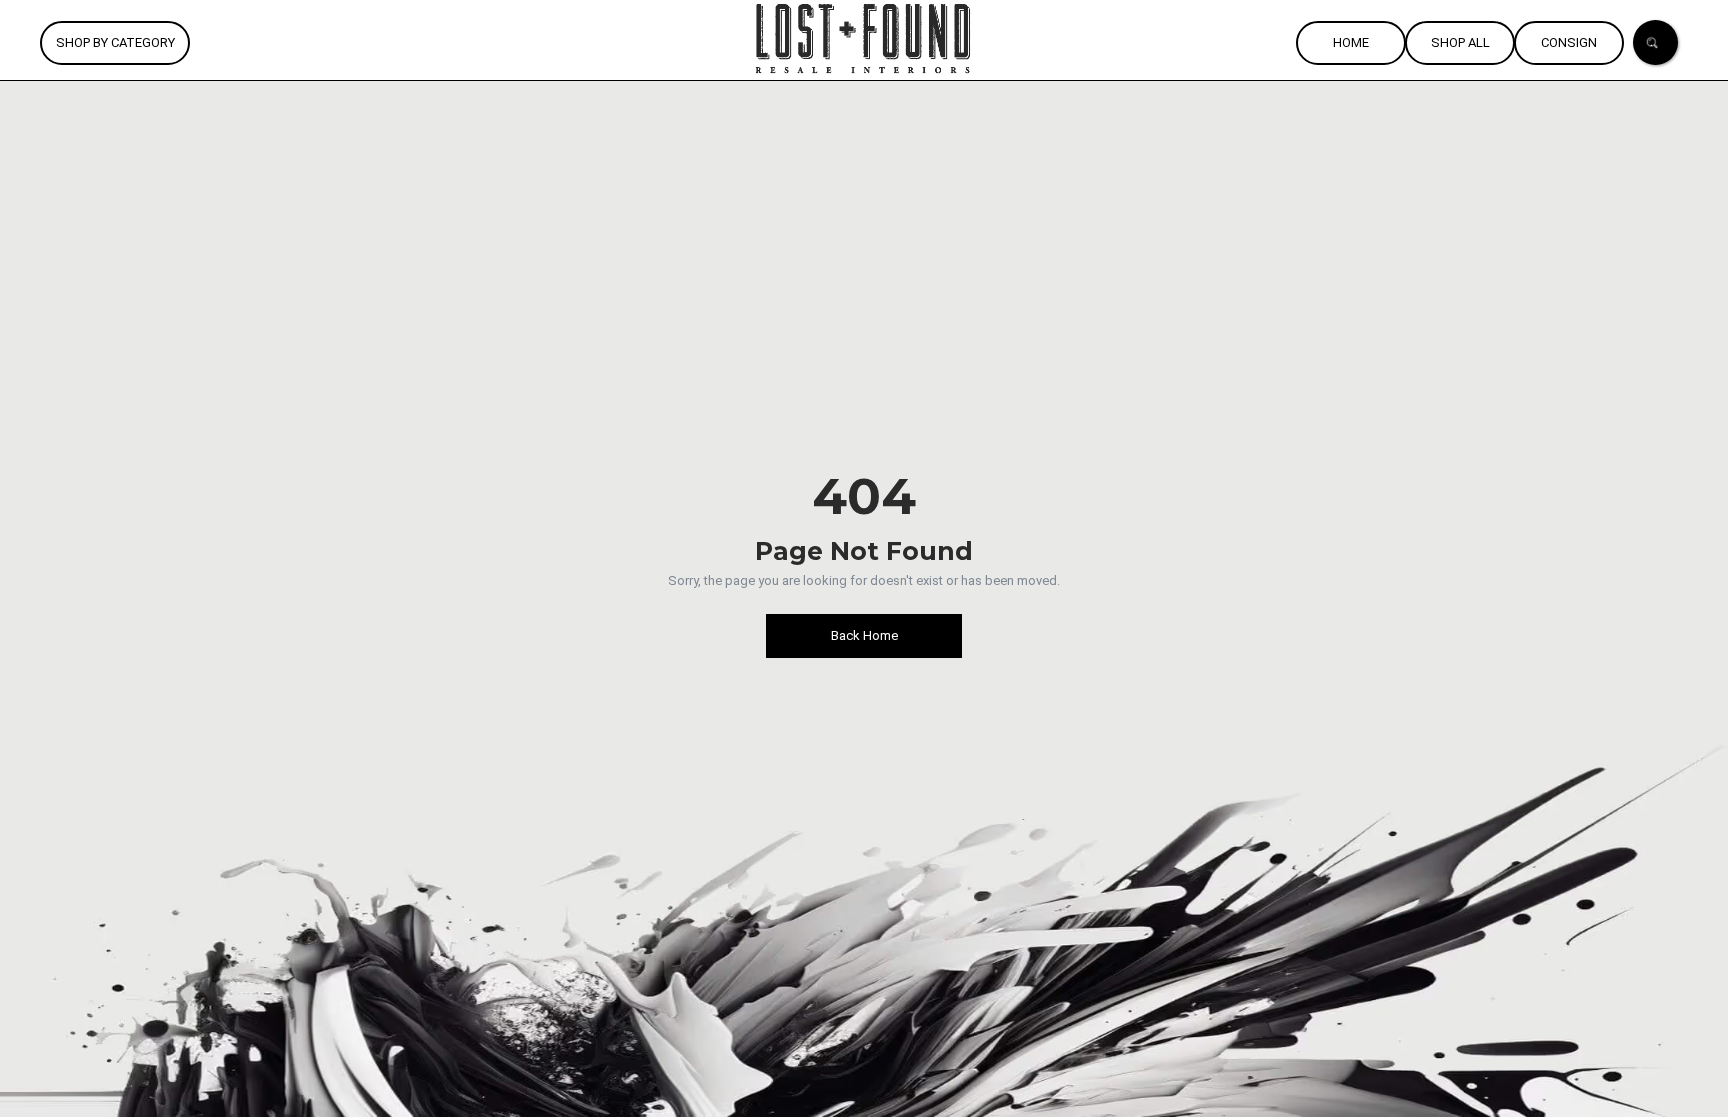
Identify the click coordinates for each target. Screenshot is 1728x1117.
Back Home (864, 635)
